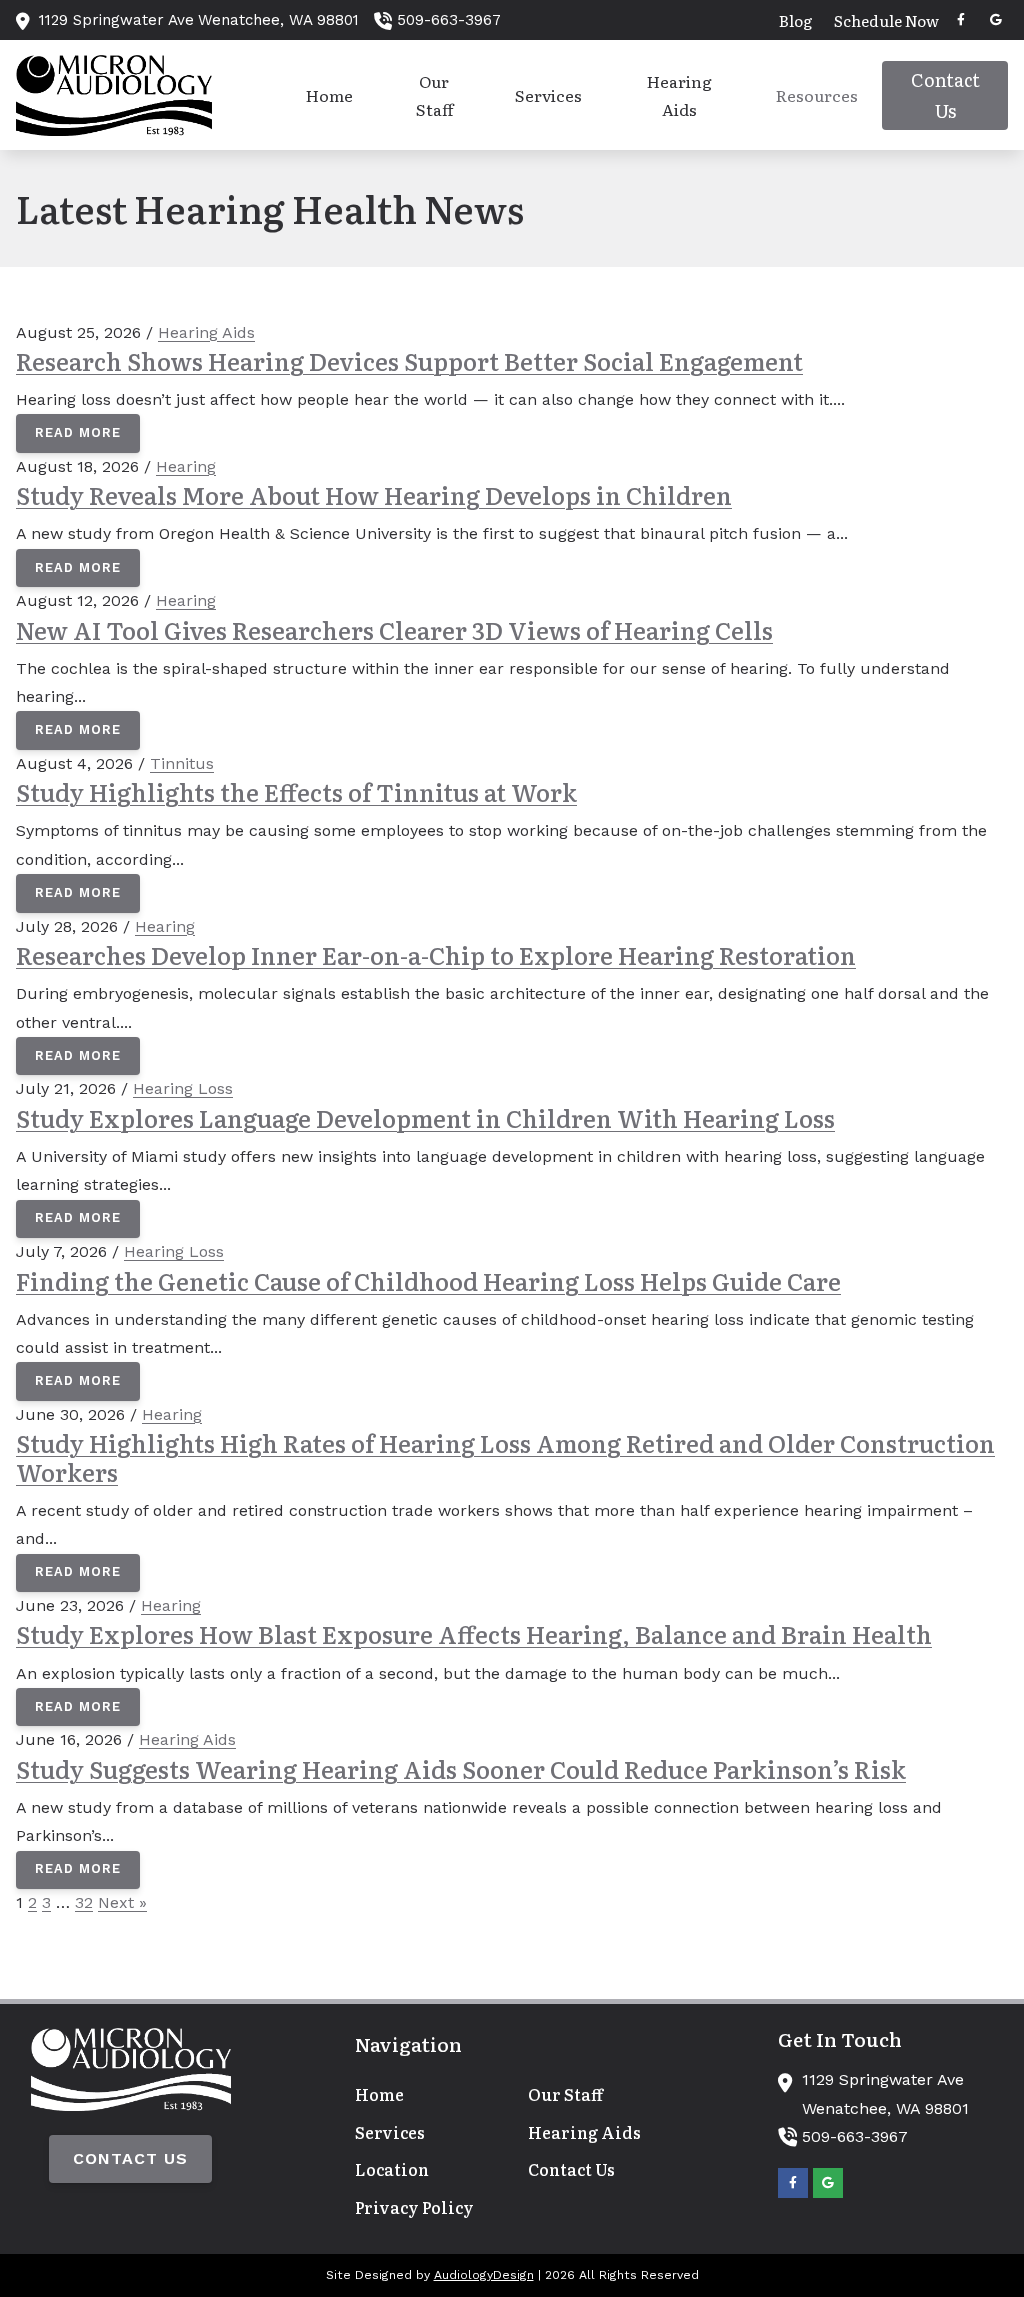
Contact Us (130, 2158)
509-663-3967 (449, 20)
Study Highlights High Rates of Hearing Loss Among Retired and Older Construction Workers (505, 1457)
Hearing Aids (206, 332)
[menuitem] (796, 20)
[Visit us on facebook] (961, 20)
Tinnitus (182, 763)
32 (84, 1902)
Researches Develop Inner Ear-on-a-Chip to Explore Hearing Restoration (436, 954)
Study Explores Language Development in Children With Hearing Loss (425, 1117)
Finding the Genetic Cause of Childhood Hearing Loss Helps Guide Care (428, 1280)
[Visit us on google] (996, 20)
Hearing (186, 466)
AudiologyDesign (484, 2275)
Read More (78, 432)
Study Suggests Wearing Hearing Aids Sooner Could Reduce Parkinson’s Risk (461, 1768)
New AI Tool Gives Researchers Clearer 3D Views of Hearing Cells (394, 629)
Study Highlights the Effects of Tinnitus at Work (296, 791)
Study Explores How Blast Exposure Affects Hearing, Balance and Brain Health (474, 1633)
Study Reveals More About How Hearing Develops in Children (374, 494)
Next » (122, 1902)
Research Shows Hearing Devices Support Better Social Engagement (409, 360)
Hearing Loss (183, 1088)
